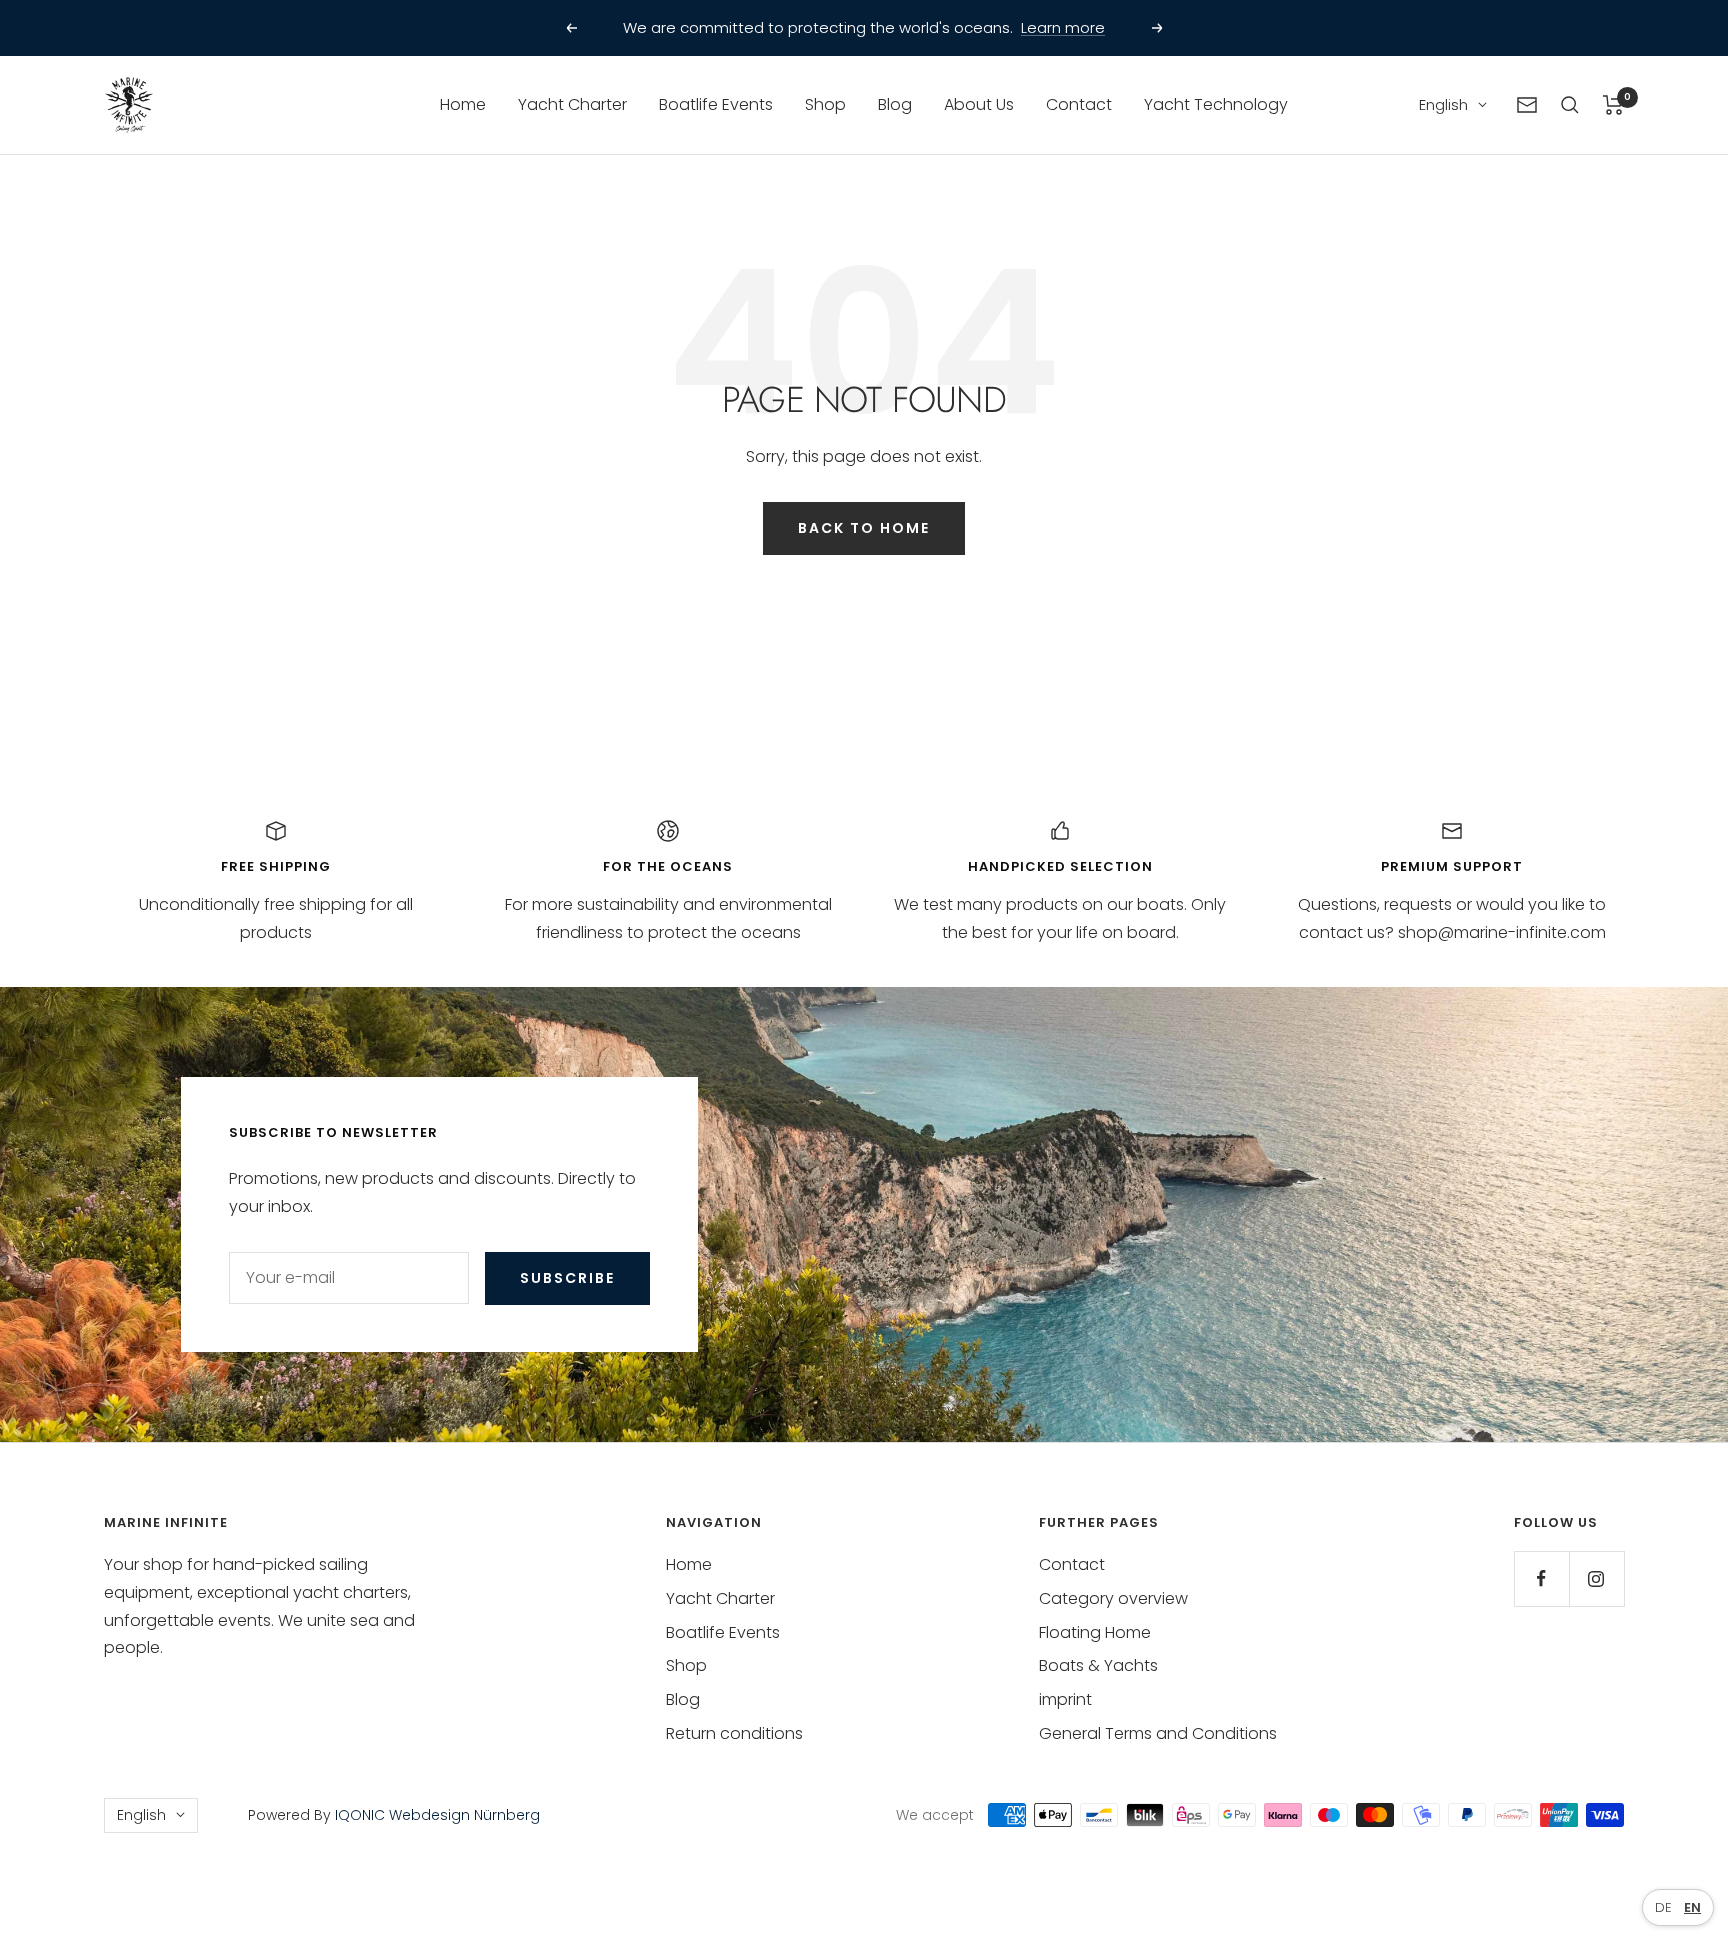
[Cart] (1613, 105)
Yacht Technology (1216, 104)
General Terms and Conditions (1158, 1733)
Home (463, 104)
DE (1663, 1907)
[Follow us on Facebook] (1541, 1578)
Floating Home (1095, 1632)
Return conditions (734, 1733)
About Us (979, 104)
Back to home (864, 528)
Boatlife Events (716, 104)
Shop (825, 104)
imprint (1065, 1699)
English (1443, 104)
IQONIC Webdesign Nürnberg (435, 1815)
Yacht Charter (572, 104)
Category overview (1113, 1598)
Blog (895, 104)
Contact (1079, 104)
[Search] (1570, 105)
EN (1692, 1907)
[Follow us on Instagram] (1596, 1578)
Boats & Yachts (1098, 1665)
